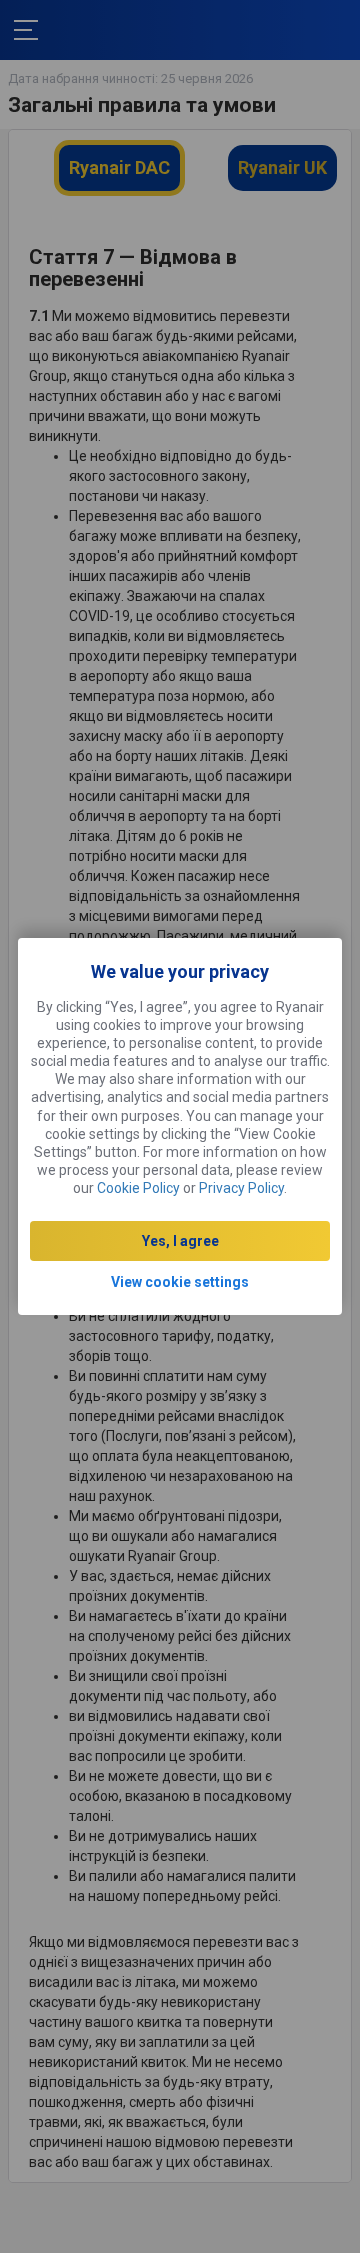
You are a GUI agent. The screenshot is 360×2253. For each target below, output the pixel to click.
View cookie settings (180, 1282)
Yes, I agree (180, 1241)
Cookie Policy (138, 1188)
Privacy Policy (241, 1188)
